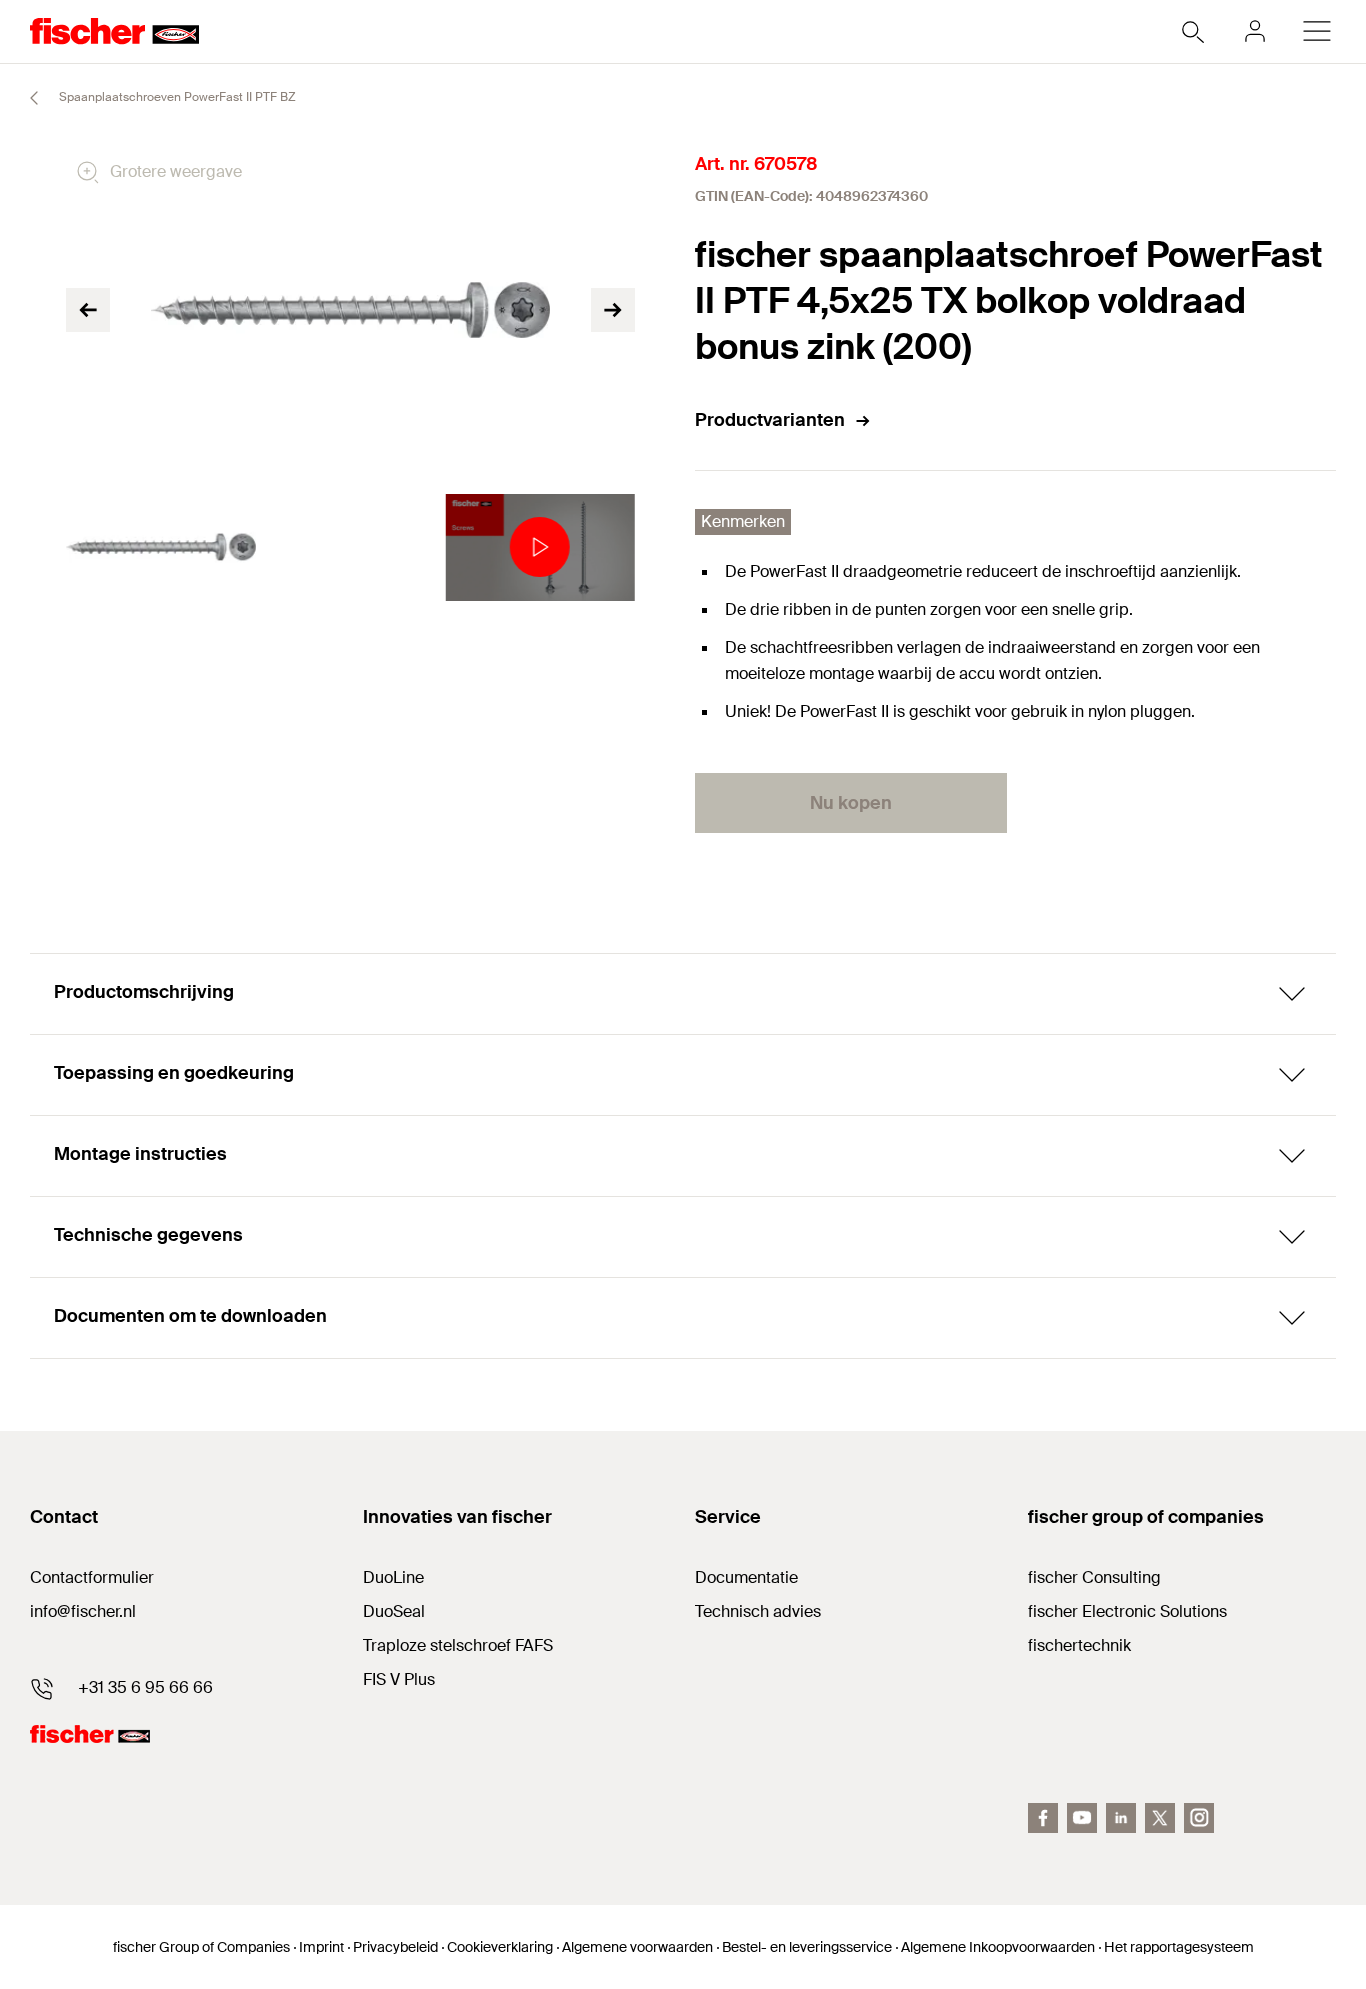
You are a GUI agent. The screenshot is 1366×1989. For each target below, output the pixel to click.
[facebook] (1043, 1818)
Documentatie (746, 1577)
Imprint (321, 1947)
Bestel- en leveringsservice (807, 1947)
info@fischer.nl (83, 1611)
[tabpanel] (161, 547)
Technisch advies (758, 1611)
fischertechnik (1079, 1645)
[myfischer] (1255, 31)
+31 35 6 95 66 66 (145, 1687)
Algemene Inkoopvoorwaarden (998, 1947)
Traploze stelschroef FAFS (458, 1645)
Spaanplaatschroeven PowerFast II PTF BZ (176, 97)
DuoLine (393, 1577)
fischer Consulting (1094, 1577)
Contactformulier (92, 1577)
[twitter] (1160, 1818)
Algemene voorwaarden (637, 1947)
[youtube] (1082, 1818)
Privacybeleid (395, 1947)
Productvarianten (770, 420)
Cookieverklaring (500, 1947)
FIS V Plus (399, 1679)
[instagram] (1199, 1818)
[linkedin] (1121, 1818)
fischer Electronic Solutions (1127, 1611)
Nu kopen (851, 803)
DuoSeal (394, 1611)
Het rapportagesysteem (1179, 1947)
